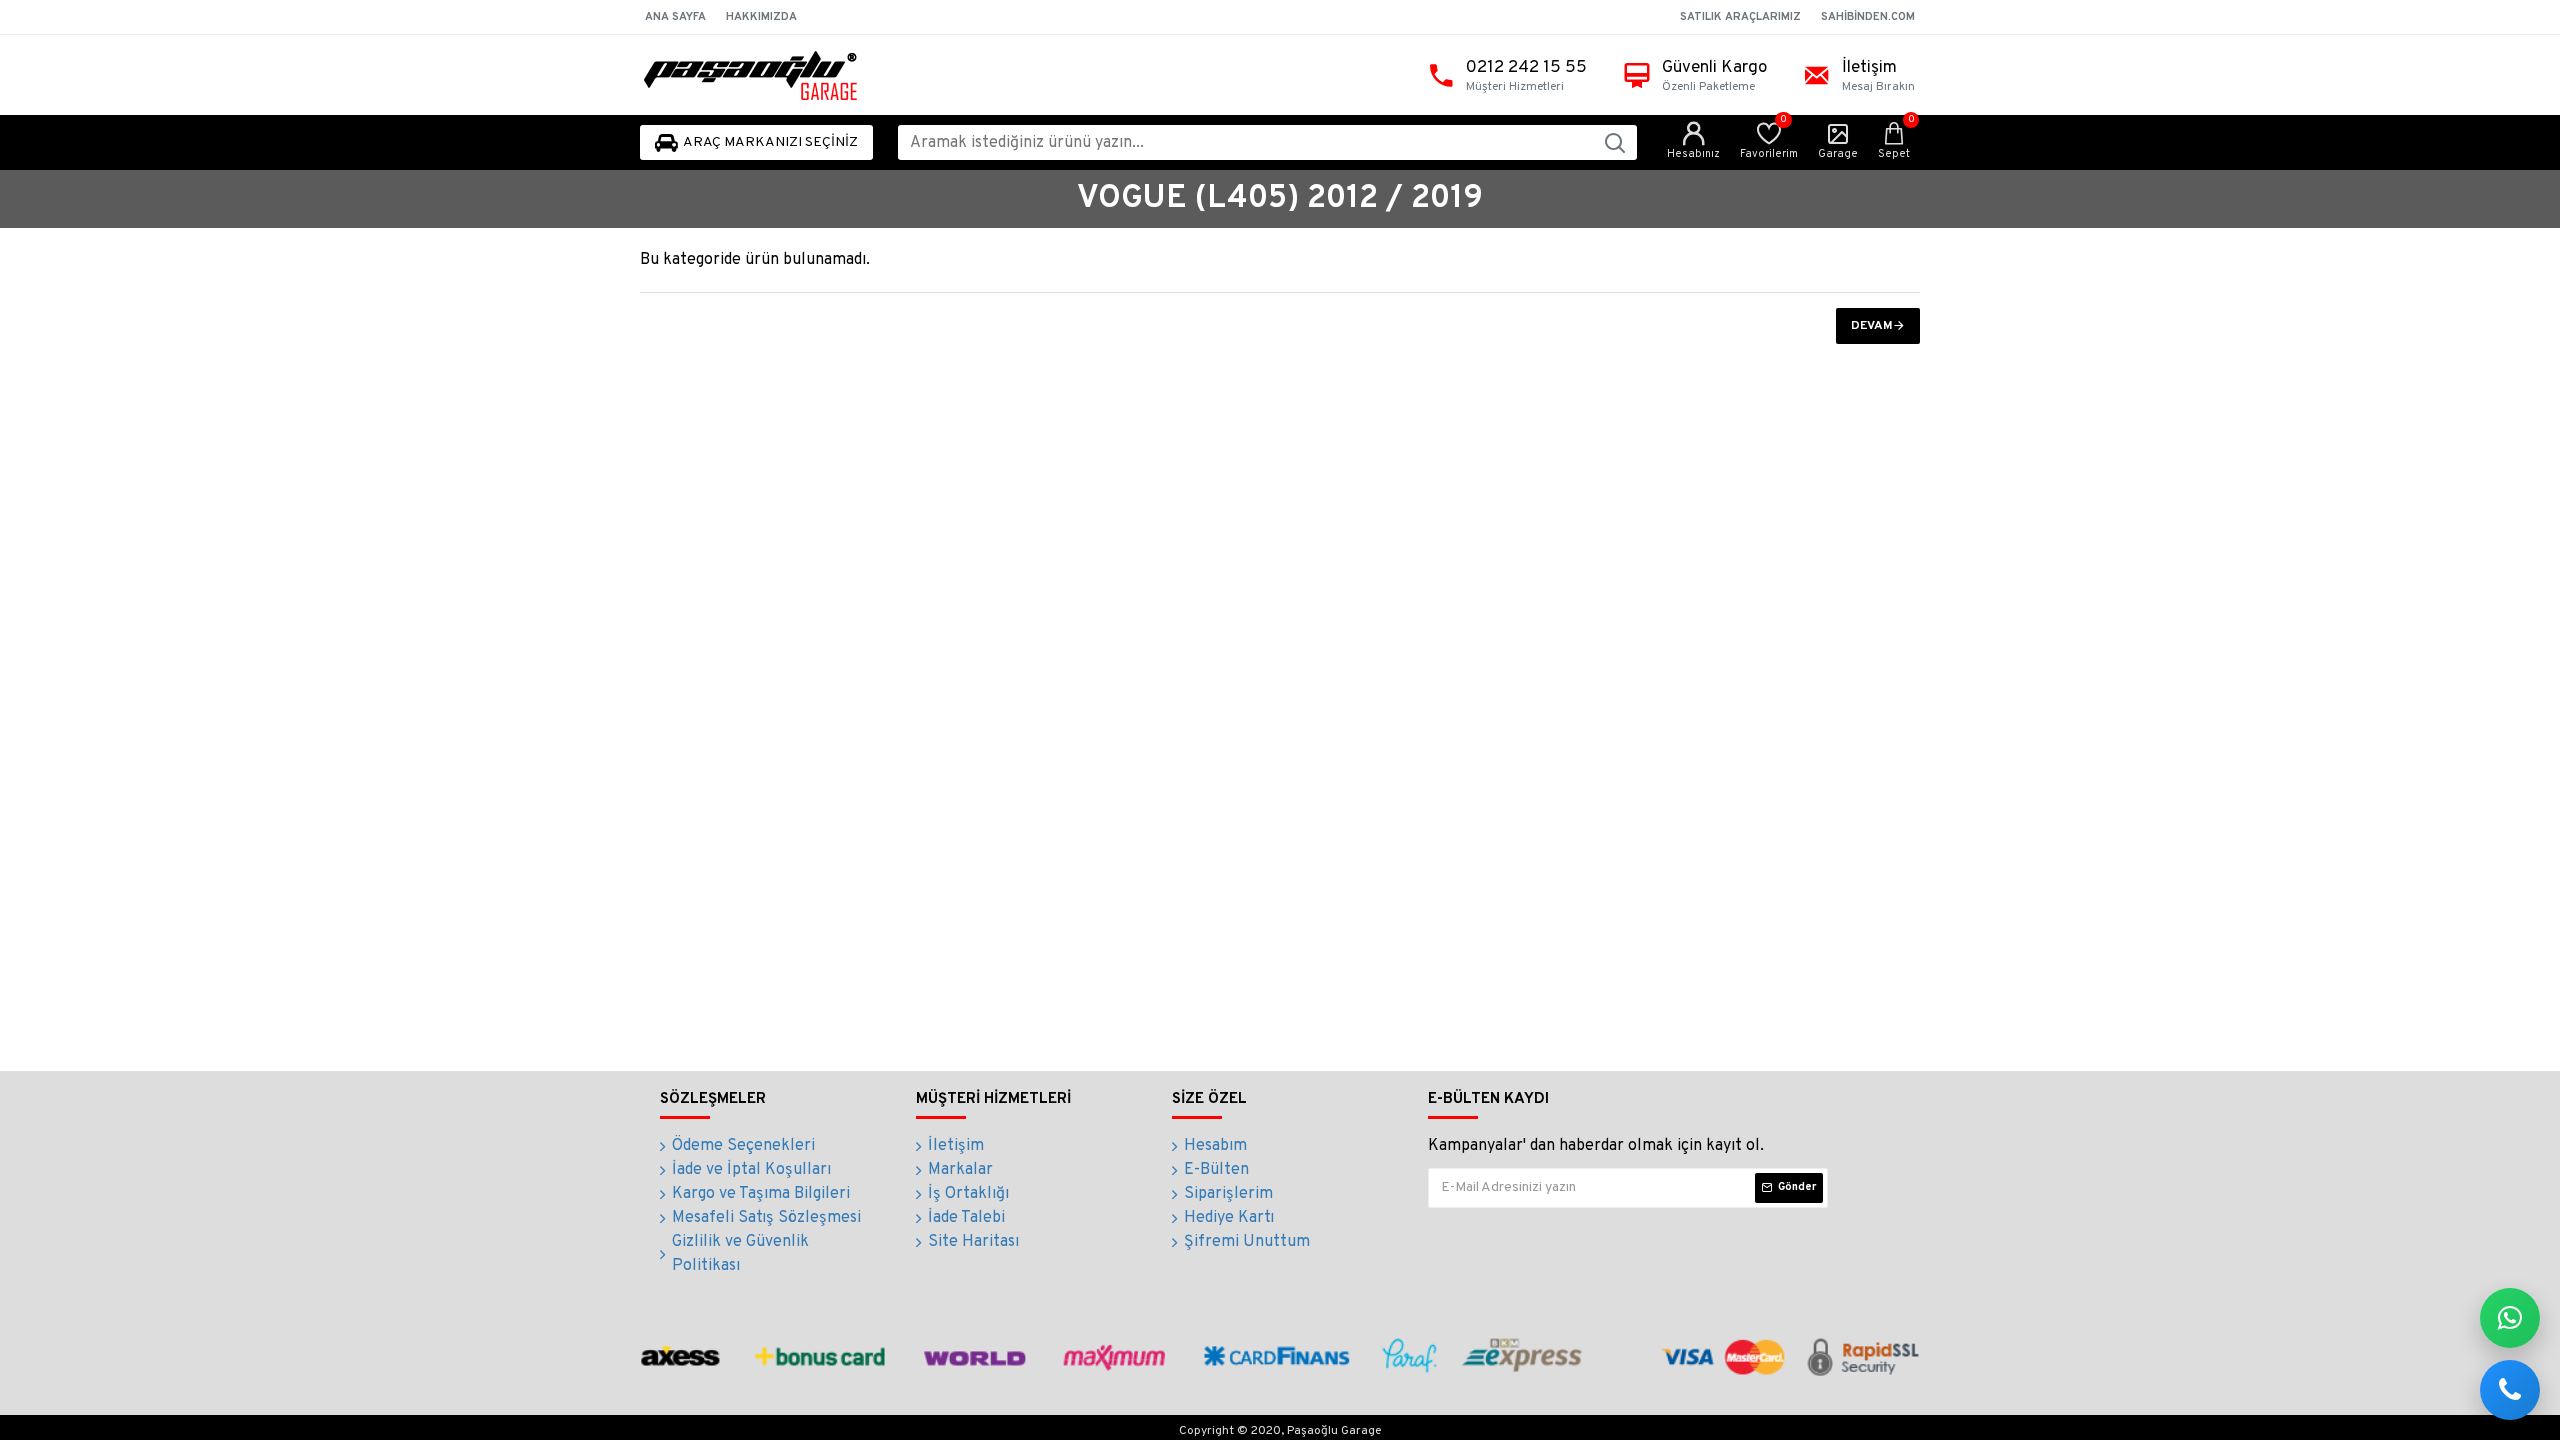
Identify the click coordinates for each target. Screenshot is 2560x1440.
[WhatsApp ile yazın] (2510, 1318)
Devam (1872, 326)
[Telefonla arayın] (2510, 1390)
